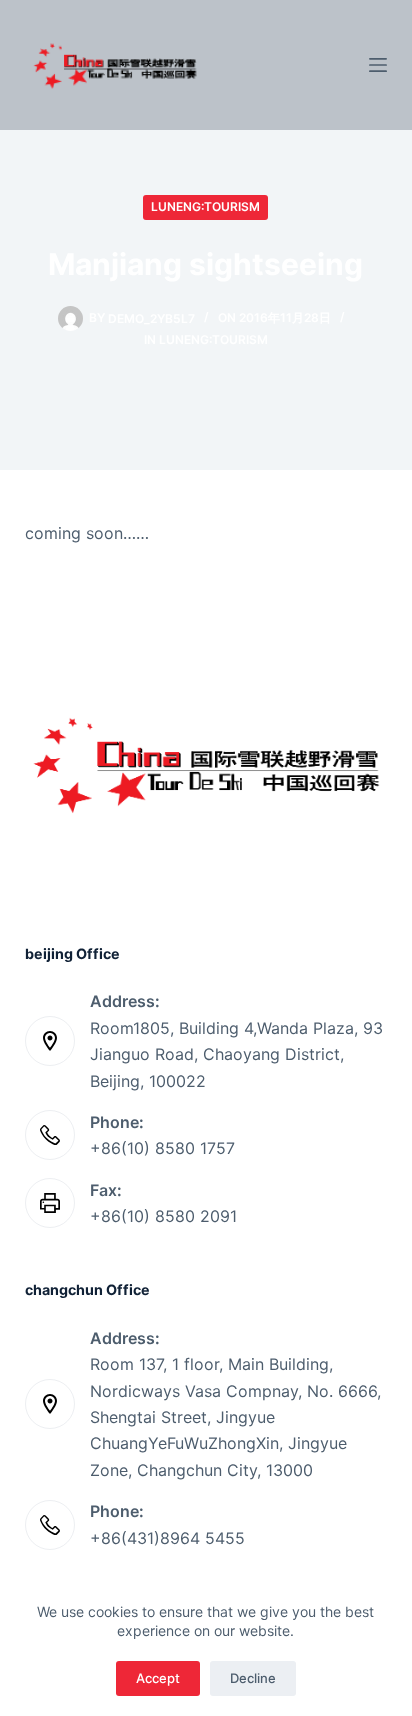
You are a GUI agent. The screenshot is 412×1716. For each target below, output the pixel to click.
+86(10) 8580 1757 (162, 1148)
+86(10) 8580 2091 (163, 1216)
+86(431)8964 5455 (167, 1538)
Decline (253, 1678)
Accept (158, 1678)
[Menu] (378, 65)
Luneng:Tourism (205, 206)
